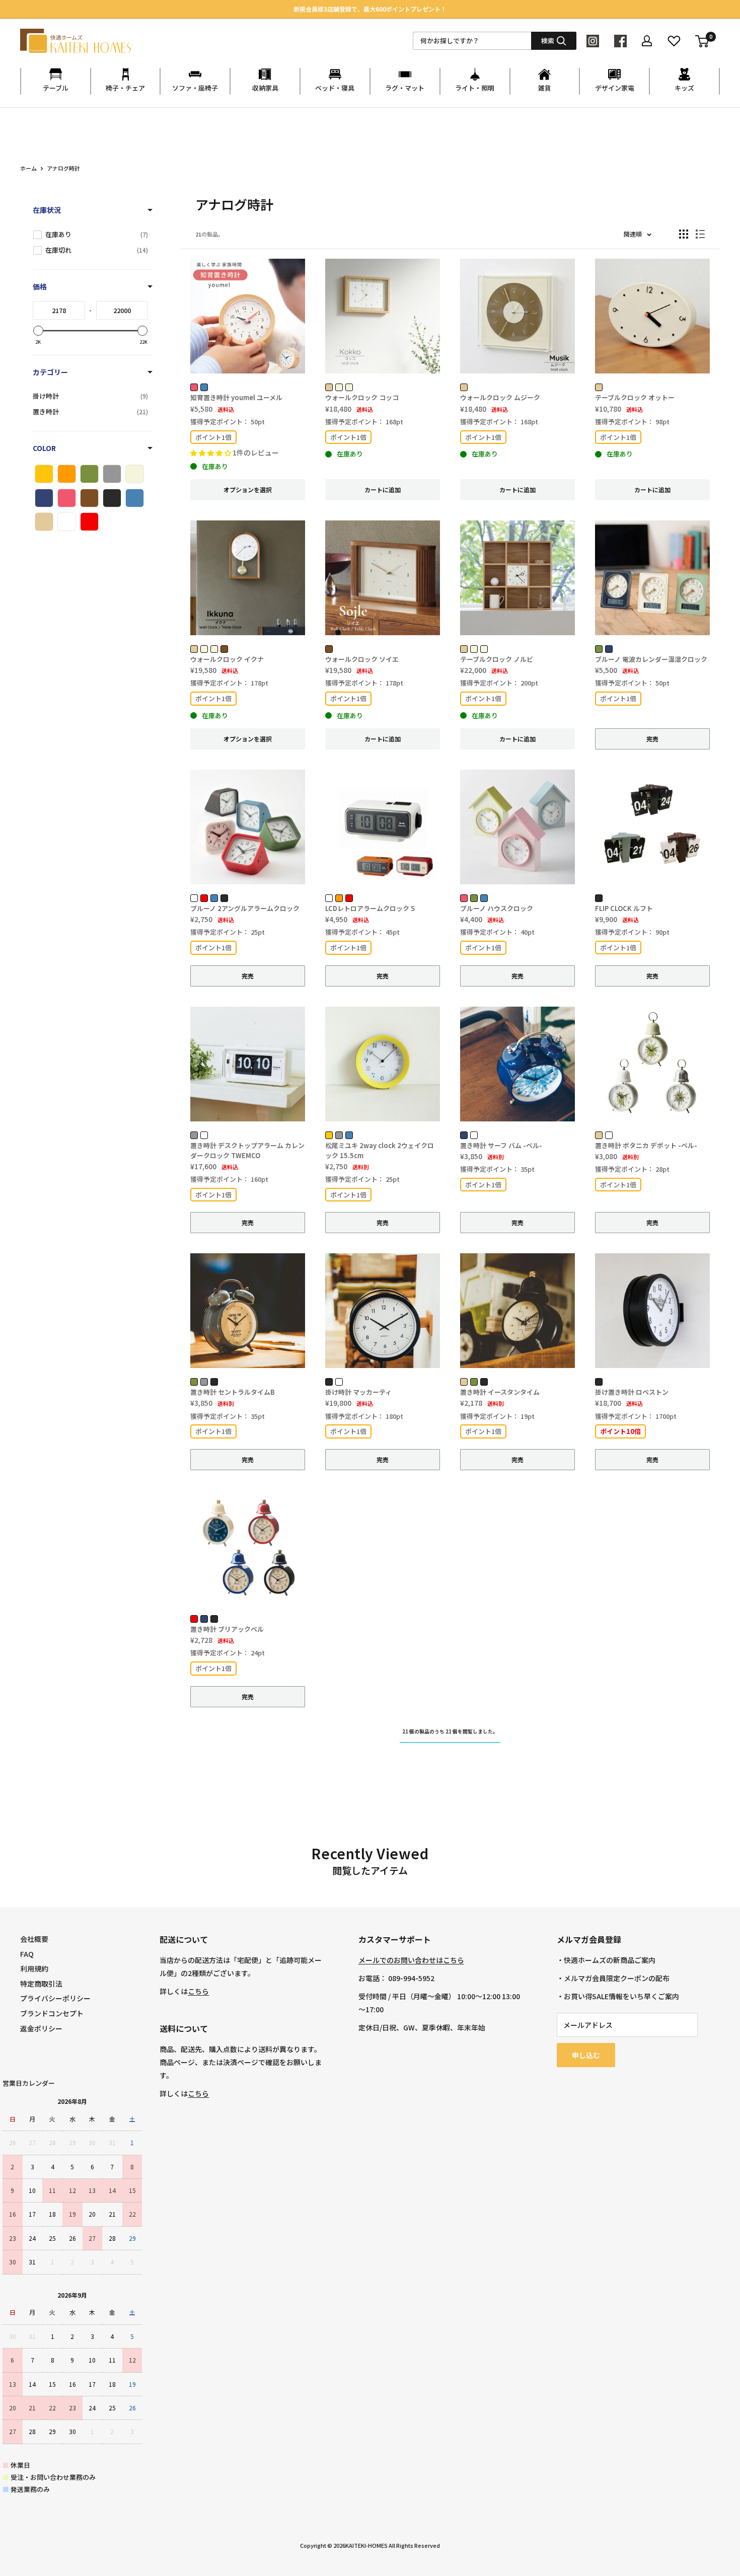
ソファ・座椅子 (195, 88)
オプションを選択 (248, 489)
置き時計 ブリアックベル (227, 1629)
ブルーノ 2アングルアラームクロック (245, 908)
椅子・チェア (125, 88)
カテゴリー (50, 372)
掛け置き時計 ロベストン (632, 1392)
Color (44, 448)
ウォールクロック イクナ (227, 659)
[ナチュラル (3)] (135, 474)
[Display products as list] (700, 234)
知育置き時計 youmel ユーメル (236, 397)
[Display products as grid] (684, 234)
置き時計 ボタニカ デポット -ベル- (646, 1145)
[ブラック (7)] (112, 498)
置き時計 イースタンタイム (500, 1392)
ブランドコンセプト (52, 2013)
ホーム (28, 168)
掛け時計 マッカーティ (358, 1392)
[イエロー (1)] (44, 474)
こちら (198, 1991)
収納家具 (265, 88)
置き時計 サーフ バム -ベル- (501, 1145)
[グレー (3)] (112, 474)
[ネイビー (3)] (44, 498)
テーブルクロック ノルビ (497, 659)
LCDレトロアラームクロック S (370, 908)
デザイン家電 (615, 88)
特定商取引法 (41, 1984)
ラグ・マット (405, 88)
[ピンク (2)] (67, 498)
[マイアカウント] (647, 41)
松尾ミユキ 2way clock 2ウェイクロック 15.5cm (380, 1150)
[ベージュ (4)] (44, 522)
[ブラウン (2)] (89, 498)
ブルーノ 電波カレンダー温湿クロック (651, 659)
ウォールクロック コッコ (362, 397)
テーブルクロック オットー (635, 397)
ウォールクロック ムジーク (500, 397)
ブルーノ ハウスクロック (497, 908)
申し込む (586, 2055)
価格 (40, 286)
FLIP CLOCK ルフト (624, 908)
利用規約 (34, 1968)
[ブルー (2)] (135, 498)
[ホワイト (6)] (67, 522)
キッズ (684, 88)
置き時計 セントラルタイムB (233, 1392)
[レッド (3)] (89, 522)
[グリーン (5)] (89, 474)
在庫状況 (47, 210)
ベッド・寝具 (335, 88)
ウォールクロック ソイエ (362, 659)
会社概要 (34, 1939)
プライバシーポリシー (55, 1998)
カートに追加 (383, 489)
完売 (652, 739)
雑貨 (545, 88)
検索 (548, 41)
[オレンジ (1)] (67, 474)
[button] (211, 453)
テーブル (56, 88)
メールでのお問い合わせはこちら (411, 1960)
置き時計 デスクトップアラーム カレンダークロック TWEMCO (247, 1150)
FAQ (27, 1954)
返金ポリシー (41, 2028)
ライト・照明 (475, 88)
